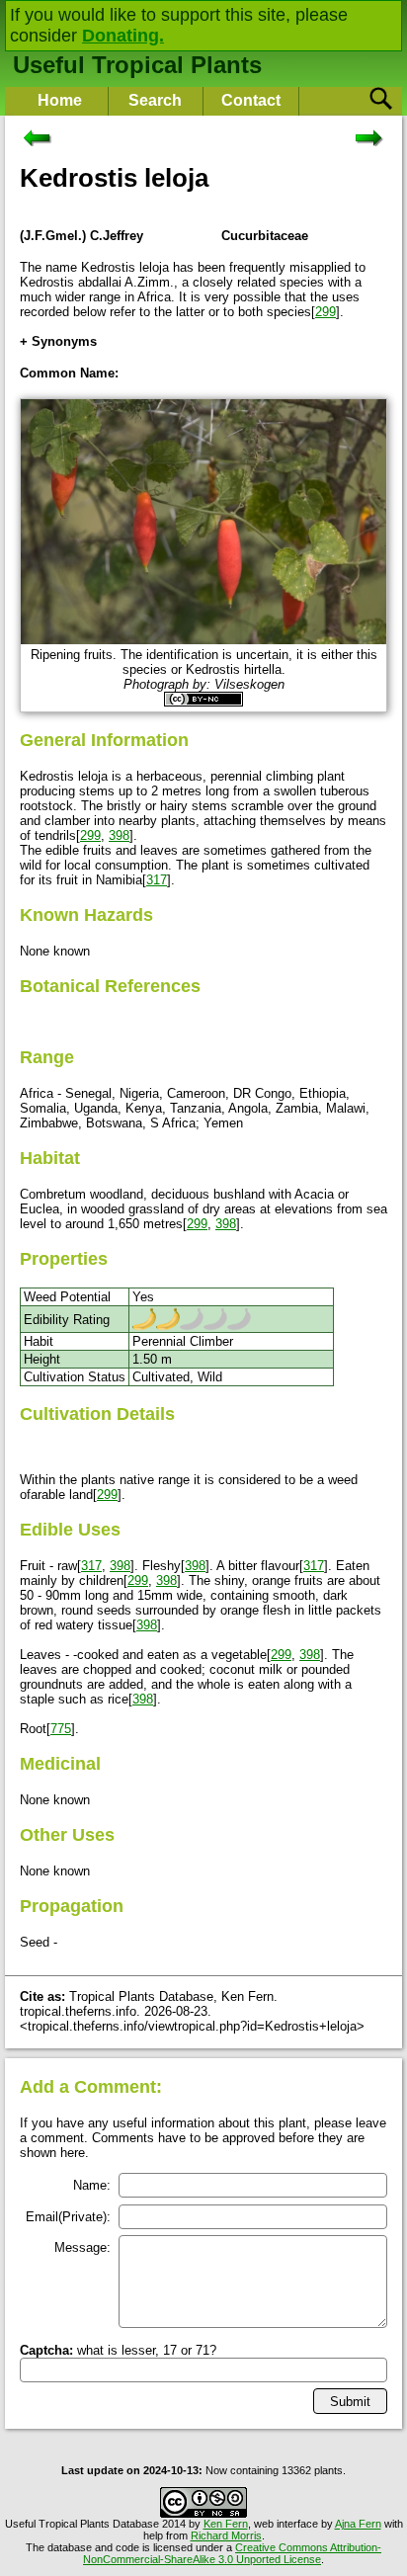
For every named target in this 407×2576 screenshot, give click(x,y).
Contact (251, 100)
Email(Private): (68, 2217)
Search (155, 100)
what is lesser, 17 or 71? (118, 2350)
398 (119, 835)
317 (157, 880)
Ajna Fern (358, 2524)
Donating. (123, 36)
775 (61, 1729)
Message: (82, 2247)
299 (326, 312)
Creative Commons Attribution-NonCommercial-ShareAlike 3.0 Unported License (232, 2553)
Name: (92, 2185)
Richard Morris (226, 2535)
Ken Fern (226, 2524)
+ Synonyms (58, 341)
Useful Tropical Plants (137, 65)
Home (60, 100)
